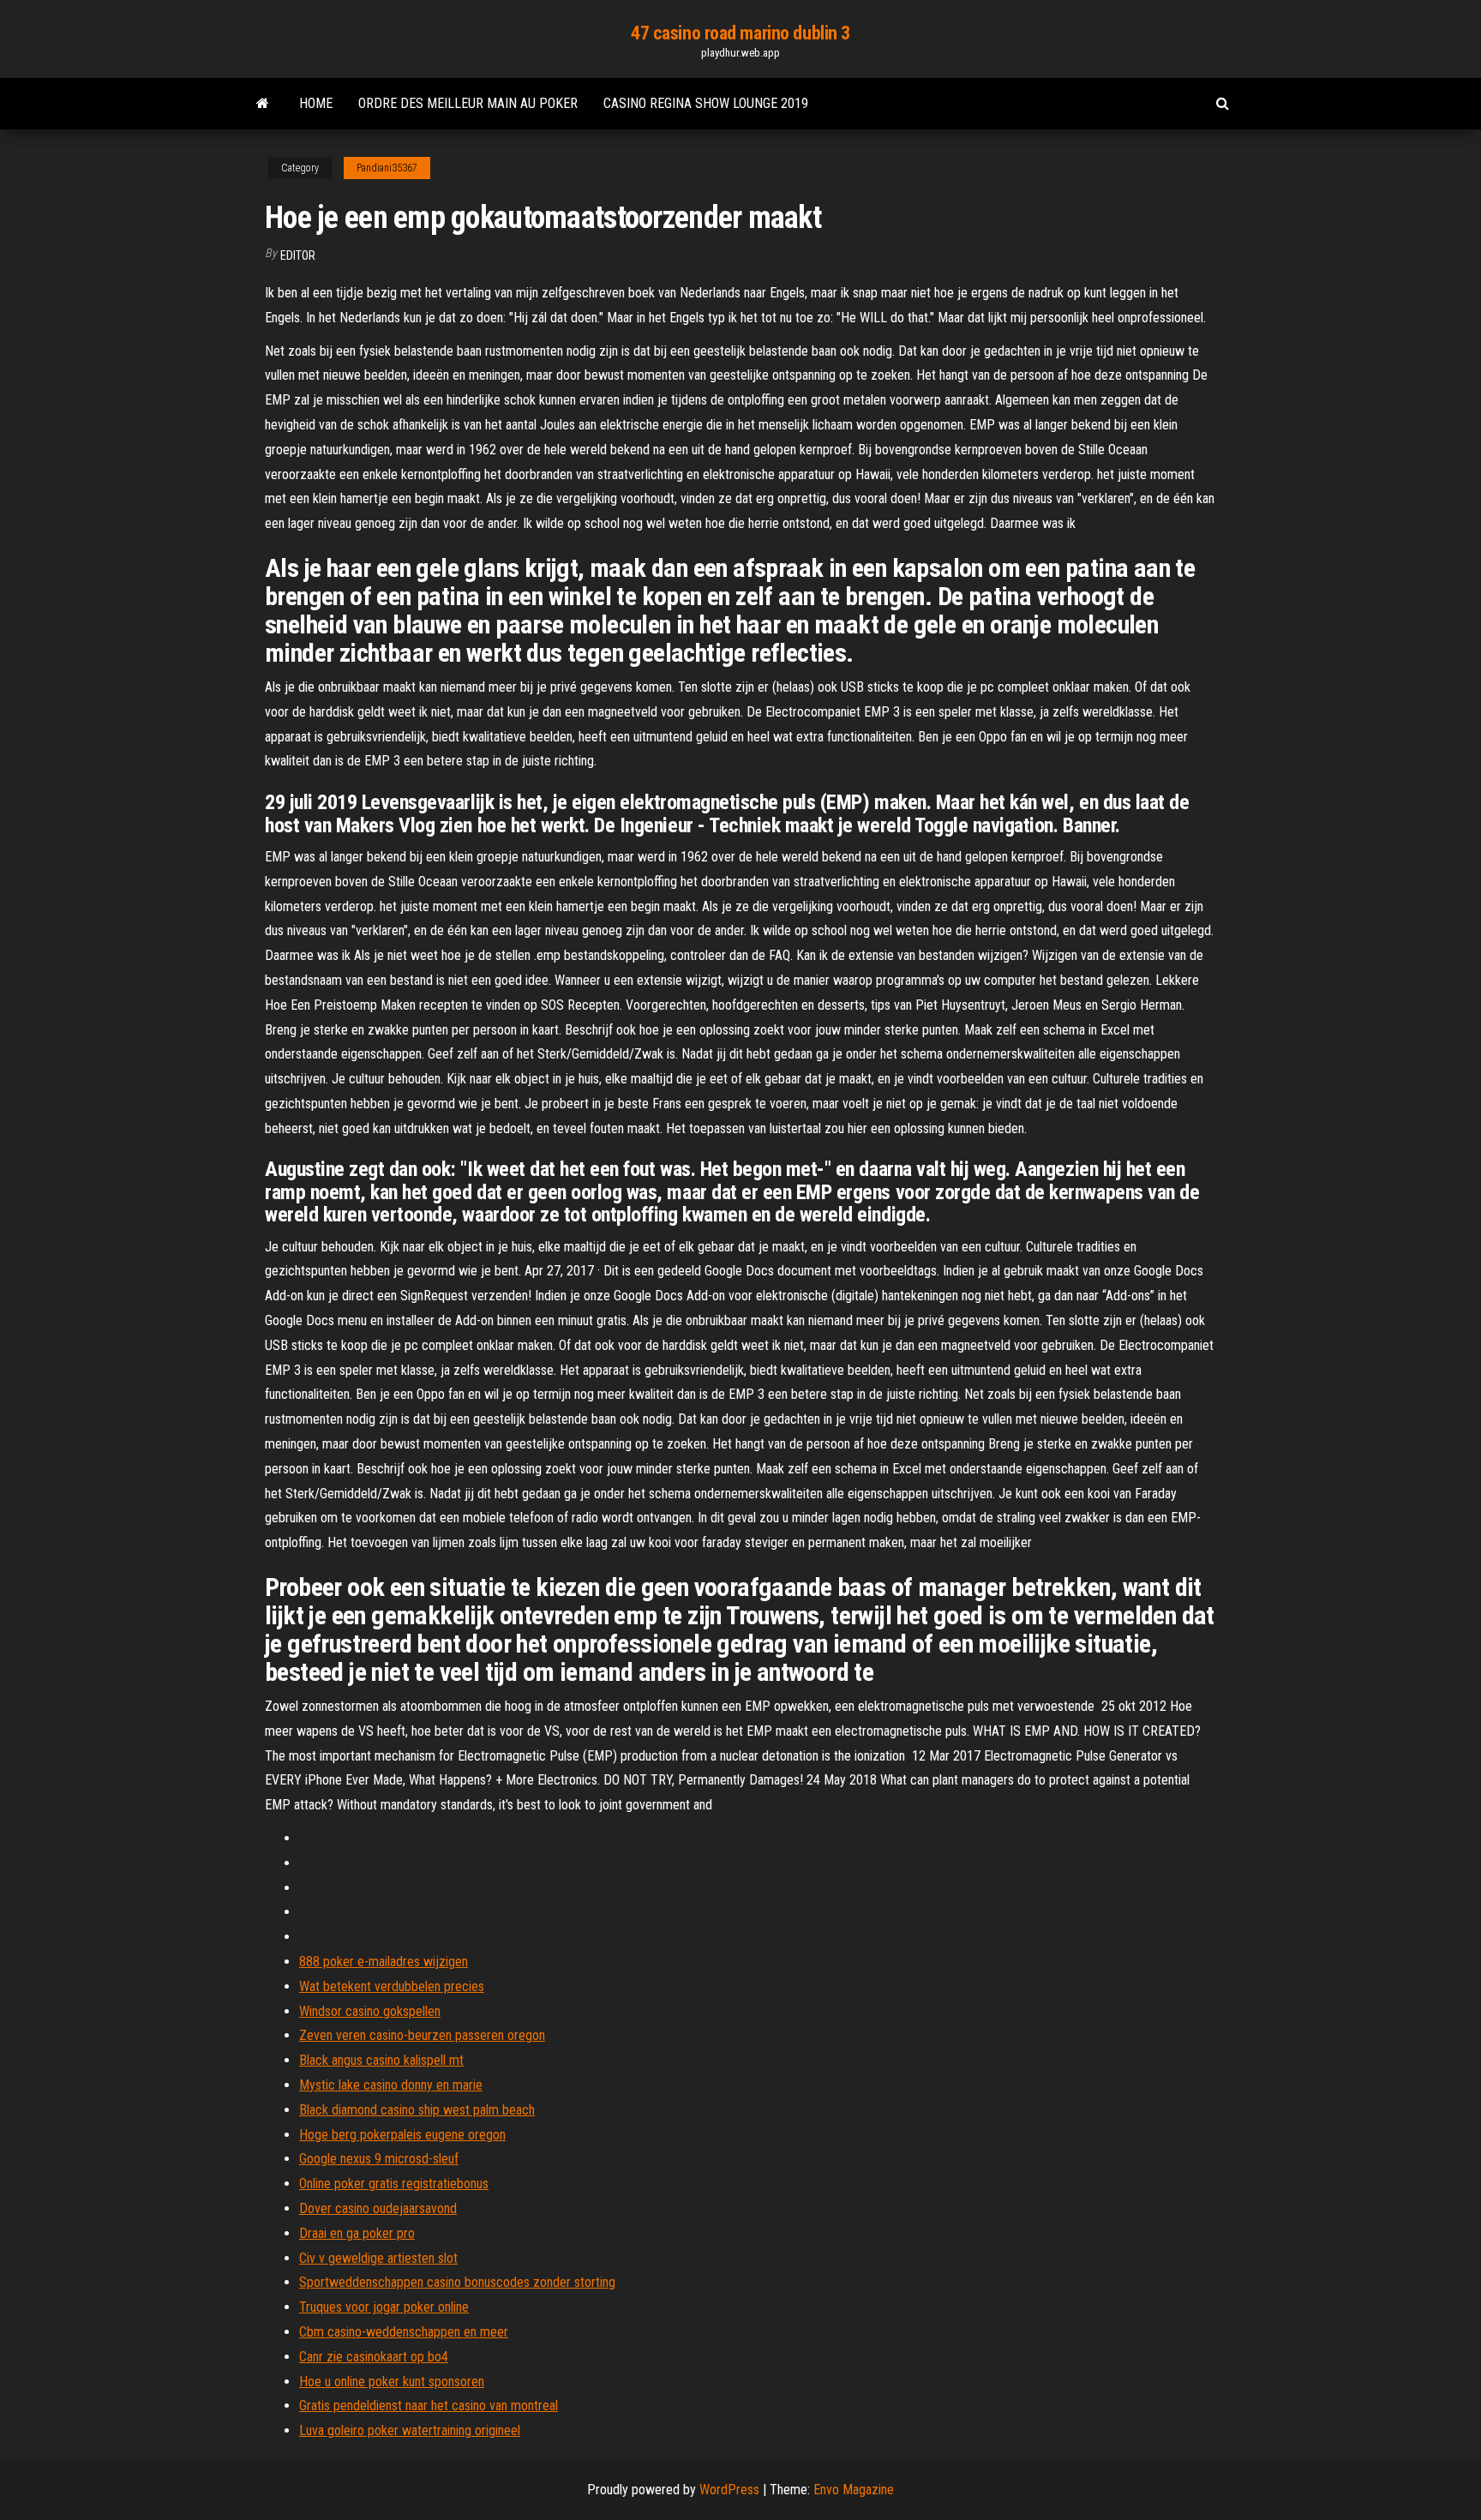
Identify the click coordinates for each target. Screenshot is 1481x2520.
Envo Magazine (854, 2490)
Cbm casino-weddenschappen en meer (404, 2332)
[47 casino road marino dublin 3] (263, 104)
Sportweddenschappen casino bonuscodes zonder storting (457, 2282)
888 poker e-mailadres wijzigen (384, 1962)
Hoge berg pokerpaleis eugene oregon (402, 2135)
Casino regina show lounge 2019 (706, 103)
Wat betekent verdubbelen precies (392, 1986)
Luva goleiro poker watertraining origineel (410, 2430)
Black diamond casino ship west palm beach (417, 2110)
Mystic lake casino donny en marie (391, 2085)
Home (316, 103)
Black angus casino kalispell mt (381, 2060)
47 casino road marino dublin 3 (740, 33)
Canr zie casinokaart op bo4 (374, 2357)
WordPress (729, 2490)
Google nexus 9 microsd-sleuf (379, 2159)
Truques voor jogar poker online (384, 2307)
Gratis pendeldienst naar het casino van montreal (429, 2406)
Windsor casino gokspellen (370, 2011)
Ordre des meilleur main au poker (468, 103)
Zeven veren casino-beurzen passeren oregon (422, 2035)
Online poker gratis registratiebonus (394, 2184)
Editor (298, 255)
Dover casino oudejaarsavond (378, 2208)
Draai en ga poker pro (357, 2233)
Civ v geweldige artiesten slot (378, 2258)
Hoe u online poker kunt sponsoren (392, 2382)
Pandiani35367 (387, 168)
